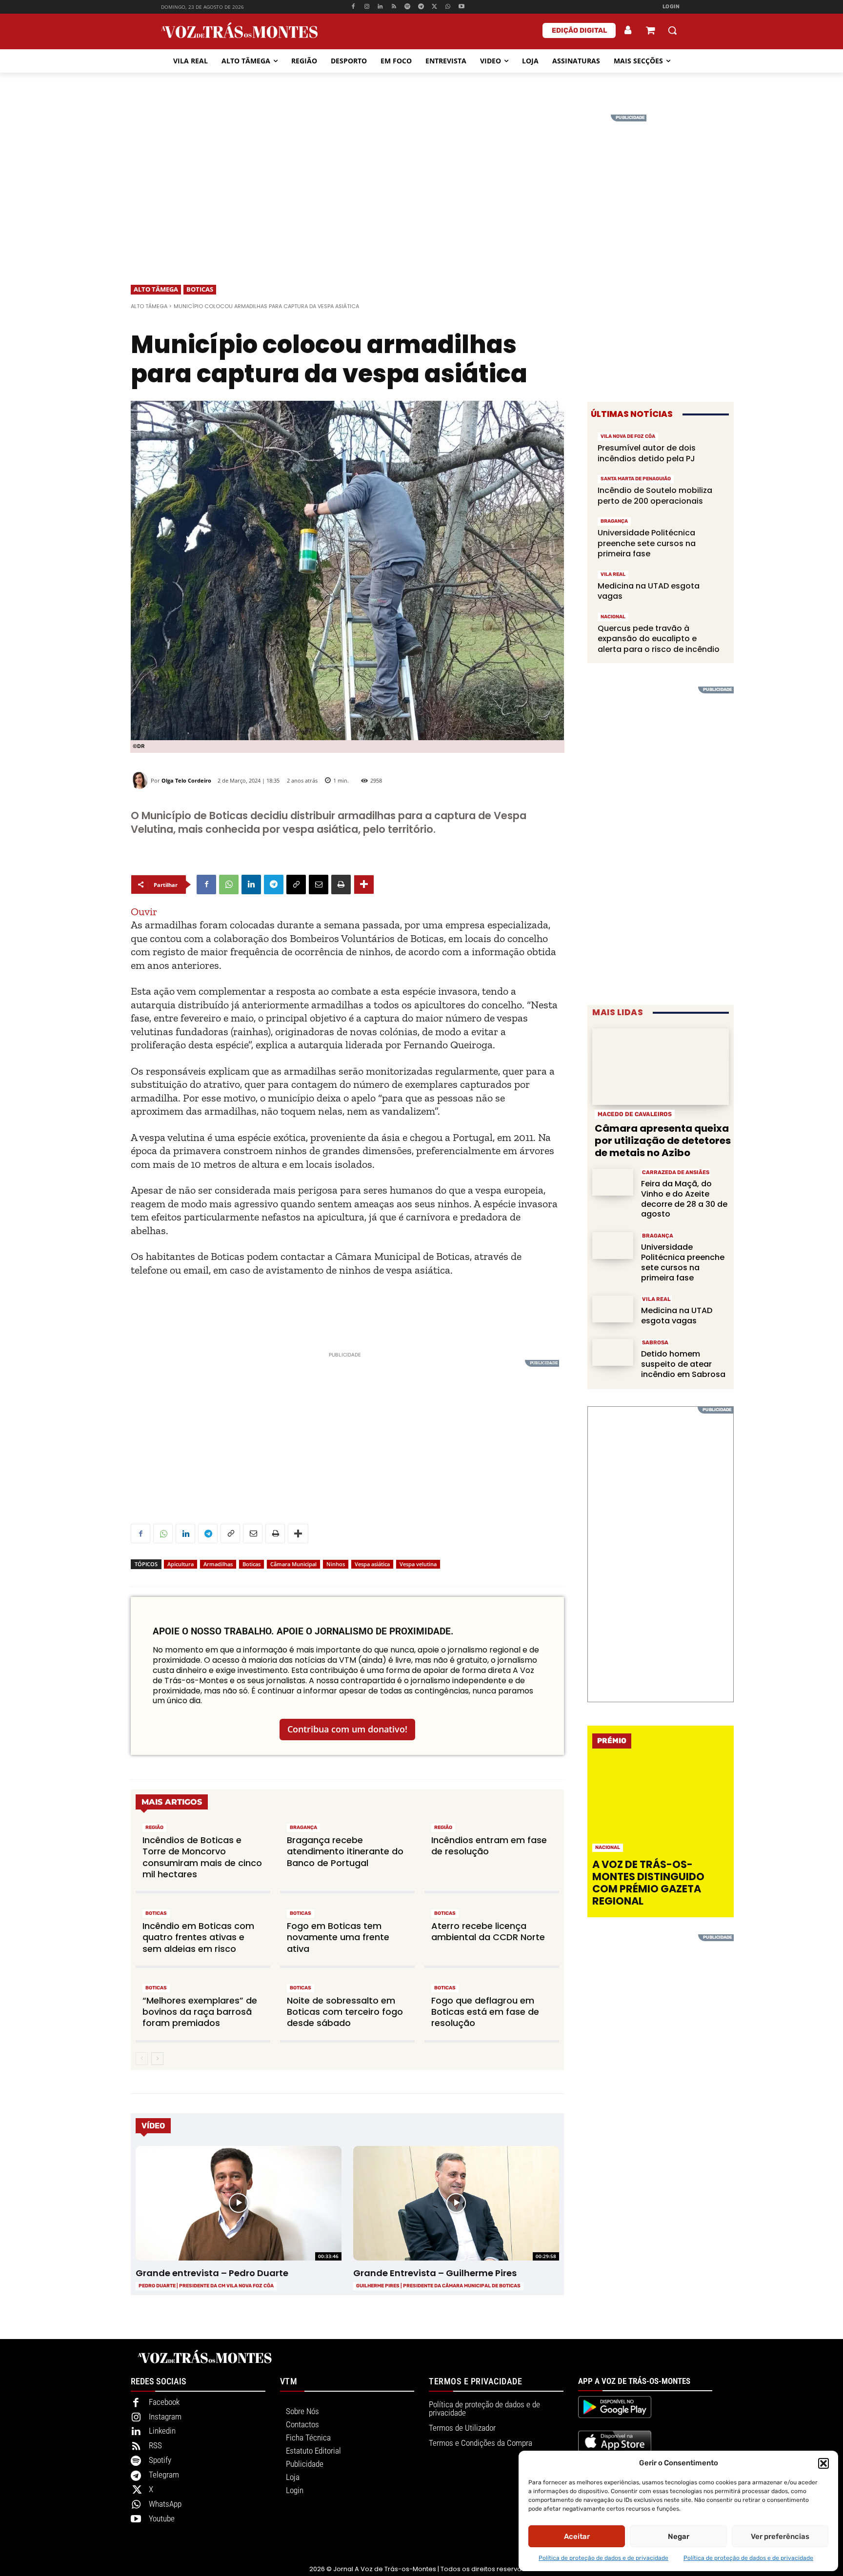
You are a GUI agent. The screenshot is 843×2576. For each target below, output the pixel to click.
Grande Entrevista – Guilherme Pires (435, 2273)
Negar (679, 2537)
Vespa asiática (372, 1564)
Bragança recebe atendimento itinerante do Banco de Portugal (345, 1851)
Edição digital (579, 30)
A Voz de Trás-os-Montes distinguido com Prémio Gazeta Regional (648, 1883)
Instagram (165, 2417)
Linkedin (162, 2431)
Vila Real (613, 574)
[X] (434, 7)
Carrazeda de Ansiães (676, 1172)
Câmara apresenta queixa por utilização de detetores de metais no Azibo (663, 1141)
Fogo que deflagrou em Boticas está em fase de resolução (485, 2012)
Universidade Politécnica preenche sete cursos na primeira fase (647, 543)
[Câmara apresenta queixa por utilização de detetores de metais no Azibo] (661, 1067)
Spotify (160, 2460)
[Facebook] (353, 7)
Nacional (613, 617)
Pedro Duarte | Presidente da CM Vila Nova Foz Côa (206, 2286)
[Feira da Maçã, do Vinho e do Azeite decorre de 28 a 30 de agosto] (613, 1182)
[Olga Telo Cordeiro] (141, 780)
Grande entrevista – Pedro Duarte (212, 2273)
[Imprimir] (341, 885)
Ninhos (336, 1564)
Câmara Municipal (293, 1564)
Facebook (164, 2402)
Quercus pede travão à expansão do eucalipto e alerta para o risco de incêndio (659, 639)
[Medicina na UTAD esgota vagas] (613, 1309)
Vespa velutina (418, 1564)
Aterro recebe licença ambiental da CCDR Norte (488, 1931)
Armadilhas (218, 1564)
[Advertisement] (421, 183)
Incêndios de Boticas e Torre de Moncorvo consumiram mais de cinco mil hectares (202, 1857)
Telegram (164, 2475)
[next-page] (157, 2059)
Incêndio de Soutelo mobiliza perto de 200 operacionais (655, 496)
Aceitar (577, 2537)
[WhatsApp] (448, 7)
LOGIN (671, 7)
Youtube (162, 2518)
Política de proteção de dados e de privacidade (603, 2558)
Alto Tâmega (156, 289)
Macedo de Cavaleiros (635, 1114)
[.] (628, 30)
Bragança (303, 1828)
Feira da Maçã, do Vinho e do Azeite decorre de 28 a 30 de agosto (684, 1199)
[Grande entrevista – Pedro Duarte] (238, 2203)
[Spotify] (408, 7)
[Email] (319, 885)
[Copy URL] (296, 885)
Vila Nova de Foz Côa (628, 436)
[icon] (650, 31)
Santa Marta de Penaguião (636, 479)
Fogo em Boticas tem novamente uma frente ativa (338, 1937)
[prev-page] (142, 2059)
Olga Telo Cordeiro (186, 780)
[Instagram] (367, 7)
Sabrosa (655, 1343)
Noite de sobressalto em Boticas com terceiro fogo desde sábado (345, 2012)
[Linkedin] (380, 7)
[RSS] (394, 7)
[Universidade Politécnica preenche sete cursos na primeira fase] (613, 1246)
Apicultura (181, 1564)
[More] (364, 885)
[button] (823, 2463)
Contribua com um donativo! (347, 1729)
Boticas (200, 289)
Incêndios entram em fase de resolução (489, 1846)
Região (154, 1828)
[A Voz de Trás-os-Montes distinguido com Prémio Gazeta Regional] (662, 1806)
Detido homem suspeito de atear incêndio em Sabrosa (683, 1364)
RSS (155, 2445)
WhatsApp (165, 2504)
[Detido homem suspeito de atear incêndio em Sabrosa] (613, 1352)
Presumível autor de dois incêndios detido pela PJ (647, 453)
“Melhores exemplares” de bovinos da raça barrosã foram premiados (200, 2012)
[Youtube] (462, 7)
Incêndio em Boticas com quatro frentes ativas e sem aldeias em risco (198, 1937)
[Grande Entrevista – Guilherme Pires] (456, 2203)
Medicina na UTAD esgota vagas (649, 591)
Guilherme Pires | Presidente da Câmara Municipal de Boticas (438, 2286)
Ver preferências (780, 2537)
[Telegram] (421, 7)
